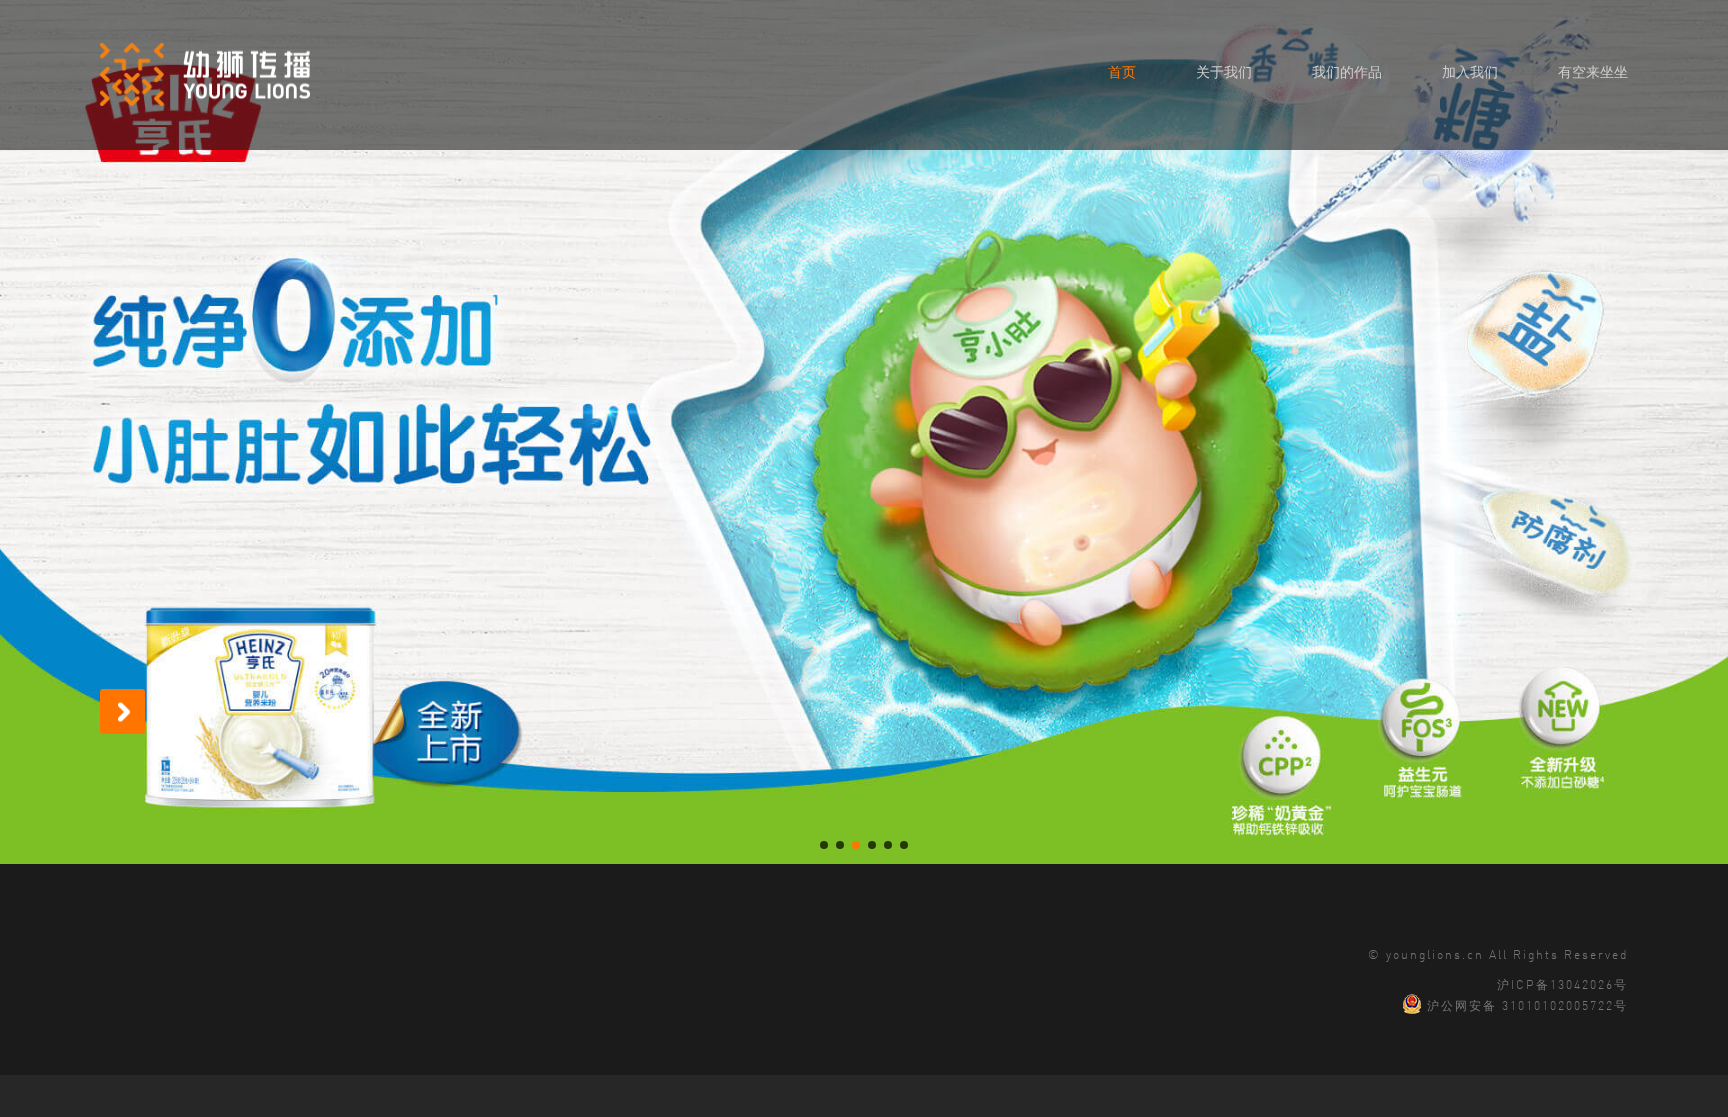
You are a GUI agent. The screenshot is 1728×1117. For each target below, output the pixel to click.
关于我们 (1224, 71)
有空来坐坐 (1593, 71)
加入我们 (1470, 71)
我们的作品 (1347, 71)
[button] (824, 845)
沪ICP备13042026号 (1562, 983)
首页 (1122, 71)
